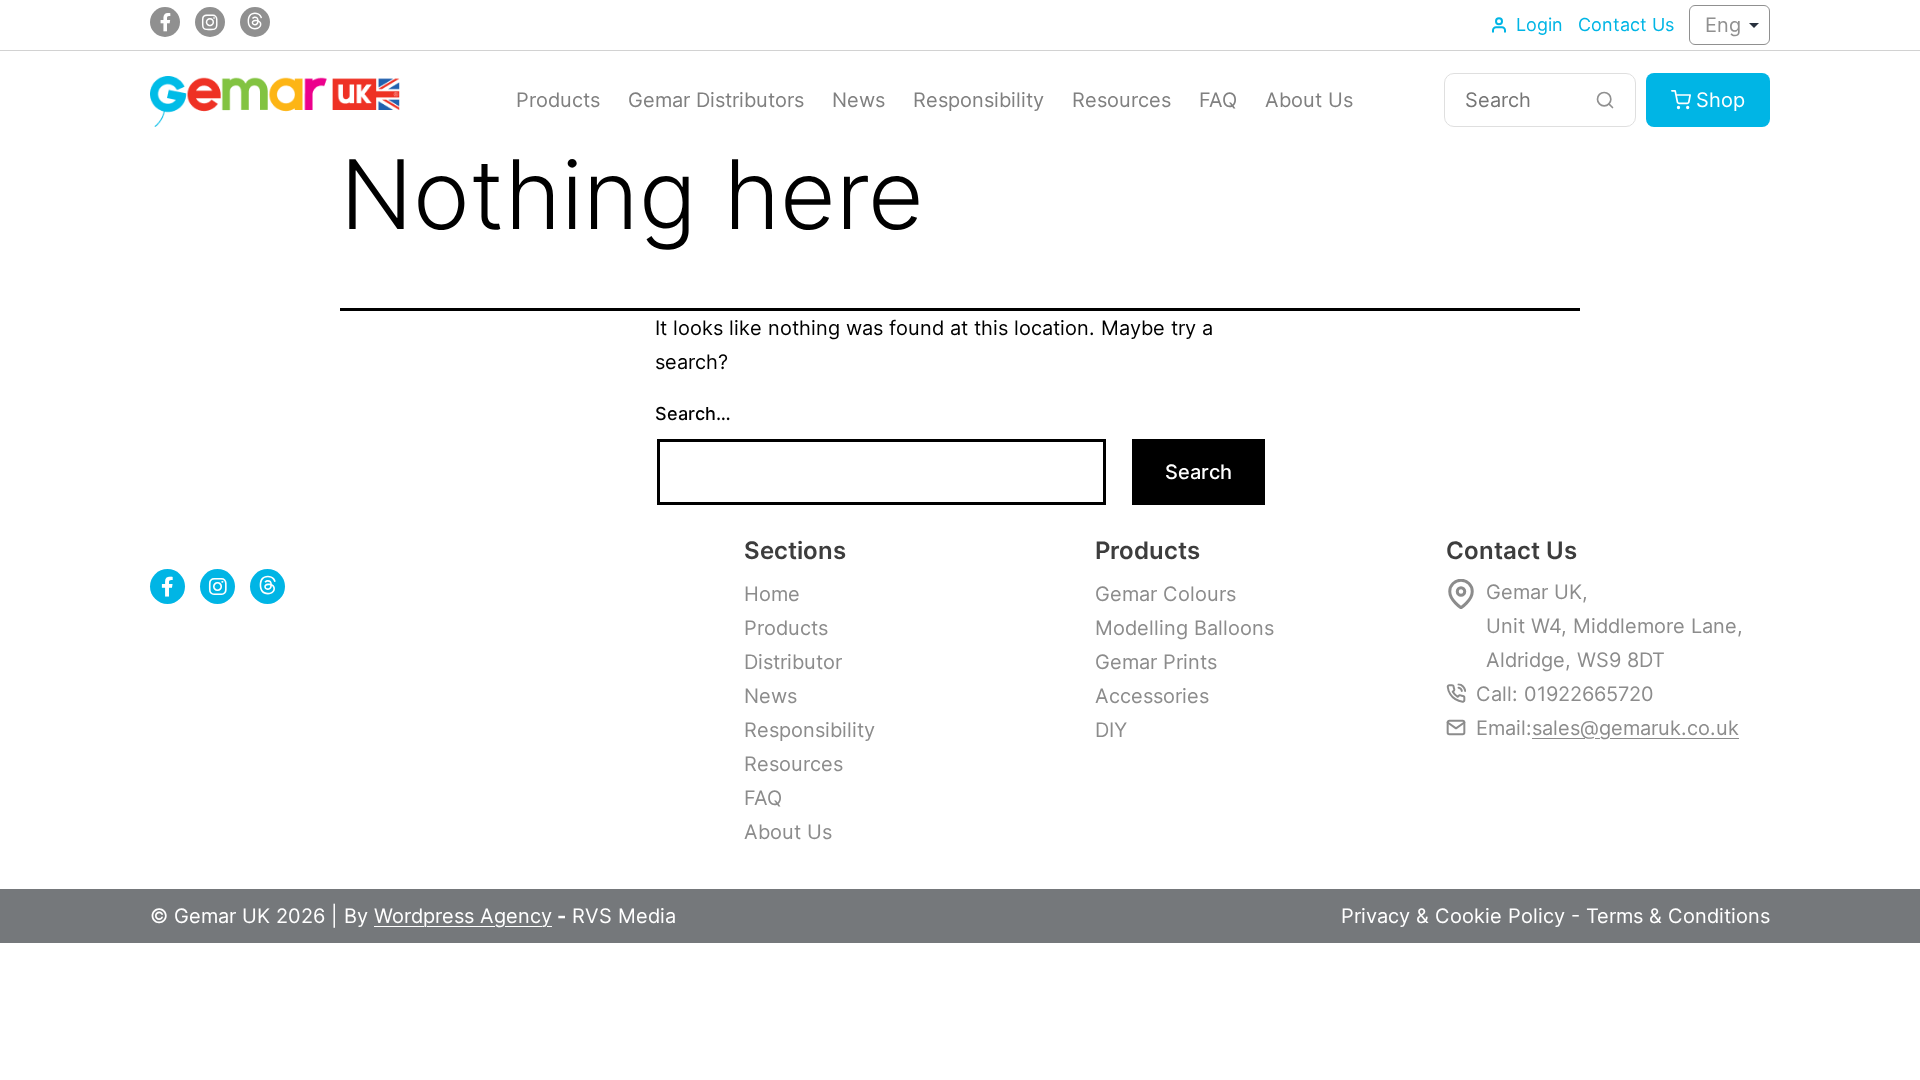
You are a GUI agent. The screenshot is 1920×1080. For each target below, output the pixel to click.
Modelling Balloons (1184, 628)
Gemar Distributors (716, 100)
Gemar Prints (1156, 662)
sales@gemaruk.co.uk (1635, 728)
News (858, 100)
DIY (1111, 730)
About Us (1309, 100)
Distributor (793, 662)
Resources (1121, 100)
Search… (693, 413)
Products (558, 100)
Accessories (1152, 696)
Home (772, 594)
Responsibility (978, 100)
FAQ (1218, 100)
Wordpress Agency (463, 916)
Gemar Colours (1165, 594)
